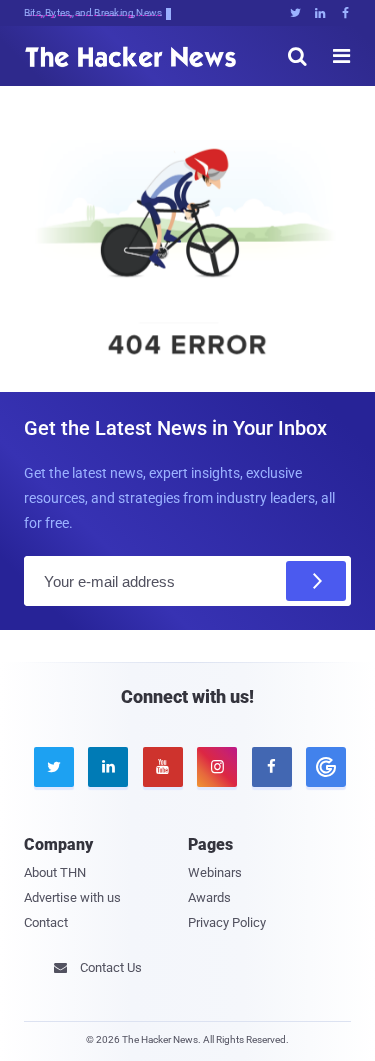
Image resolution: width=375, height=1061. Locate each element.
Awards (209, 897)
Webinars (215, 872)
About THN (55, 872)
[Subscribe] (316, 581)
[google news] (323, 767)
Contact (46, 922)
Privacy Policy (227, 922)
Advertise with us (72, 897)
